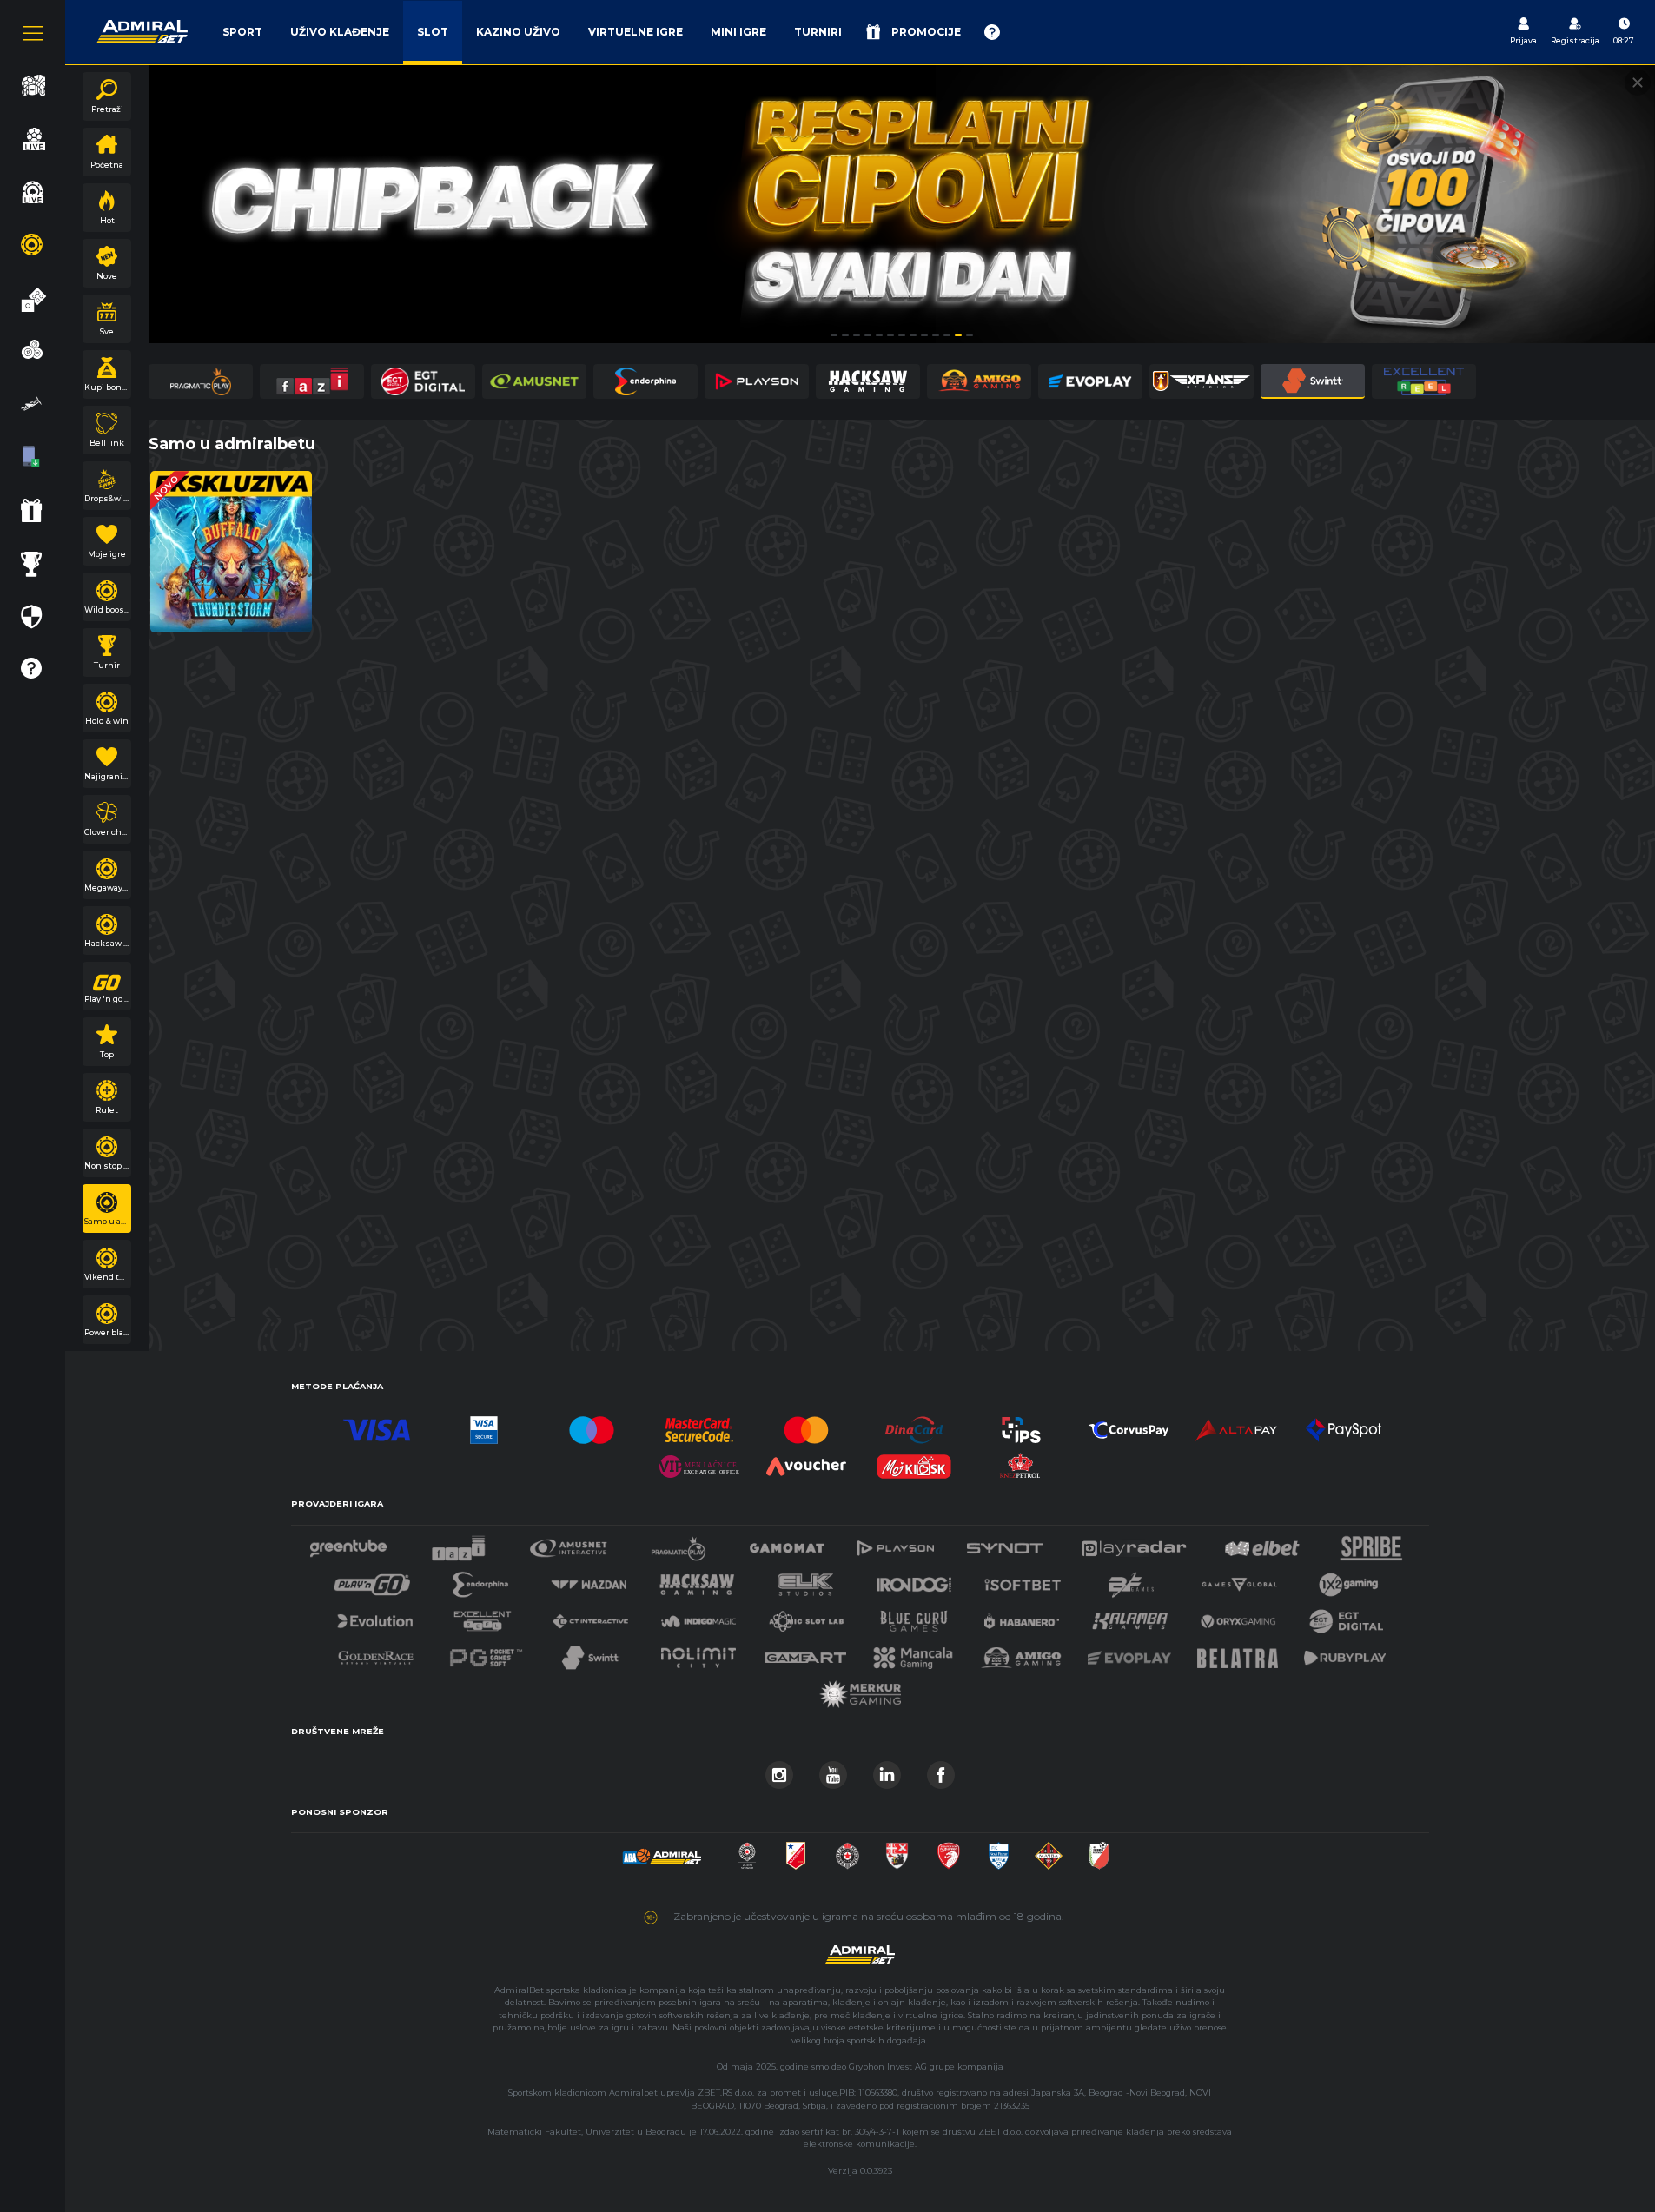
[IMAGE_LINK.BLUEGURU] (914, 1616)
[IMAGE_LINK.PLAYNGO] (372, 1580)
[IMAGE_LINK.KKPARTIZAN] (747, 1851)
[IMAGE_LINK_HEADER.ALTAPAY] (1236, 1425)
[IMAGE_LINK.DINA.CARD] (914, 1425)
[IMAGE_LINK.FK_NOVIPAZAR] (999, 1851)
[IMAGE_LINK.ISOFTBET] (1023, 1580)
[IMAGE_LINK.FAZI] (458, 1543)
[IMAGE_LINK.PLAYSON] (896, 1543)
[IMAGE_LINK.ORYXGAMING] (1238, 1616)
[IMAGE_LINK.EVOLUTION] (374, 1616)
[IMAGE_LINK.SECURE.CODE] (699, 1425)
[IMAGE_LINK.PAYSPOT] (1344, 1425)
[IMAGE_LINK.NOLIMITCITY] (698, 1653)
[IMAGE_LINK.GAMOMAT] (787, 1543)
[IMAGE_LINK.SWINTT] (591, 1653)
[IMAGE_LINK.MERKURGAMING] (860, 1689)
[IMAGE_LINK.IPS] (1022, 1425)
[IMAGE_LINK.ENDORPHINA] (480, 1580)
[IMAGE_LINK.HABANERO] (1022, 1616)
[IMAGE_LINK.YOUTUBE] (833, 1770)
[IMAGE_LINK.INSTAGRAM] (779, 1770)
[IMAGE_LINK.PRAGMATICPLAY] (679, 1543)
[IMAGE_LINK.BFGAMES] (1131, 1580)
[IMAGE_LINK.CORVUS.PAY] (1129, 1425)
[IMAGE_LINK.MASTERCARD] (806, 1425)
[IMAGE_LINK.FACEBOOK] (941, 1770)
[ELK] (805, 1580)
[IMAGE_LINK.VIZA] (377, 1425)
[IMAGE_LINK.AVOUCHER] (806, 1462)
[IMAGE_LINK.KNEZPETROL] (1022, 1462)
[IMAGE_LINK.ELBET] (1262, 1543)
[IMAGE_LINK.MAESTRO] (592, 1425)
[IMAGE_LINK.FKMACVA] (1049, 1851)
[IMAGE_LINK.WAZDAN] (588, 1580)
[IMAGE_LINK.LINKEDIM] (887, 1770)
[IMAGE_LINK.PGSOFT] (484, 1653)
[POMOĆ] (992, 32)
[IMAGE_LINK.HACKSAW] (697, 1580)
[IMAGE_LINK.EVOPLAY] (1129, 1653)
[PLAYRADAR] (1134, 1543)
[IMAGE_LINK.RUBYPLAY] (1345, 1653)
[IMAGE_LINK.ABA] (662, 1851)
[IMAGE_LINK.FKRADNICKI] (949, 1851)
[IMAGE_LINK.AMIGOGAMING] (1021, 1653)
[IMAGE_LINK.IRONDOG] (914, 1580)
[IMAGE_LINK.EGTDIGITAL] (1346, 1616)
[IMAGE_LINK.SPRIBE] (1371, 1543)
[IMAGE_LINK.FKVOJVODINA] (796, 1851)
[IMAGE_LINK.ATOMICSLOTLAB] (806, 1616)
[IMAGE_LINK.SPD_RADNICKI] (897, 1851)
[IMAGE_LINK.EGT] (569, 1543)
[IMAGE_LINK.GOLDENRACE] (375, 1653)
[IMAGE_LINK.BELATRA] (1238, 1653)
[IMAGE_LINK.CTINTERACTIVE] (590, 1616)
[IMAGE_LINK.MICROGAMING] (1239, 1580)
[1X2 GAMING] (1349, 1580)
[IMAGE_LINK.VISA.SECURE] (484, 1425)
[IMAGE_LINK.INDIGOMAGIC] (698, 1616)
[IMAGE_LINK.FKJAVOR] (1099, 1851)
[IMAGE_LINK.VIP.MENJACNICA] (699, 1462)
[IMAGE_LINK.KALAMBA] (1129, 1616)
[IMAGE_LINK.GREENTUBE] (348, 1543)
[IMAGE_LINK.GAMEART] (806, 1653)
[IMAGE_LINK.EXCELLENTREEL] (483, 1616)
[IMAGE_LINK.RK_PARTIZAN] (847, 1851)
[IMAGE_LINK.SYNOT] (1005, 1543)
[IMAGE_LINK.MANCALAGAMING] (913, 1653)
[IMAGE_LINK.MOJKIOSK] (914, 1462)
